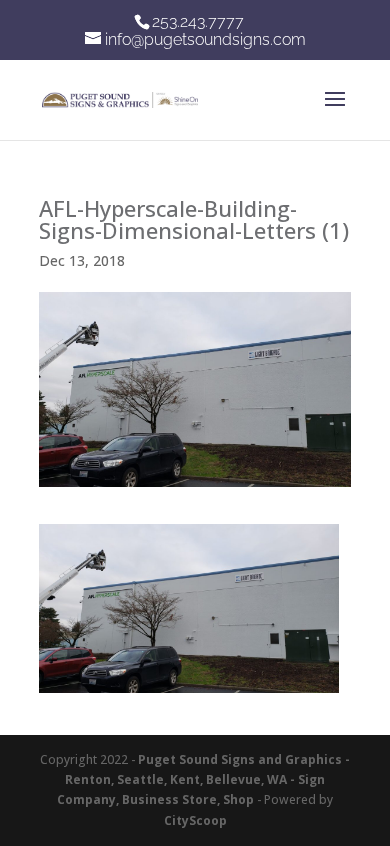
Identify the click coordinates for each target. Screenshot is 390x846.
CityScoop (195, 820)
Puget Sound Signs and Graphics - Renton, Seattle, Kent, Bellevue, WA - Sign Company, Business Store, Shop (203, 780)
